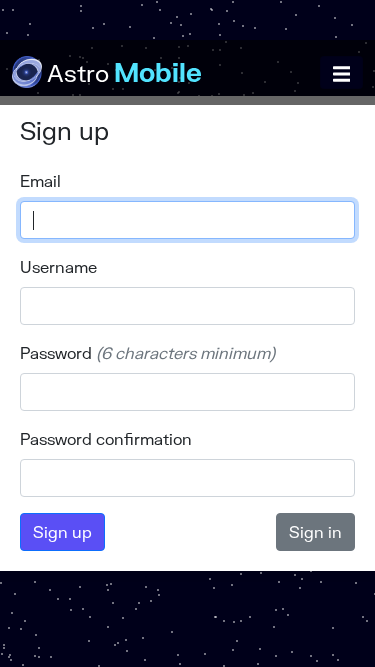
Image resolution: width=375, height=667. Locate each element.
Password (56, 352)
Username (58, 266)
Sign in (315, 531)
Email (40, 180)
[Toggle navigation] (342, 72)
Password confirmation (106, 438)
